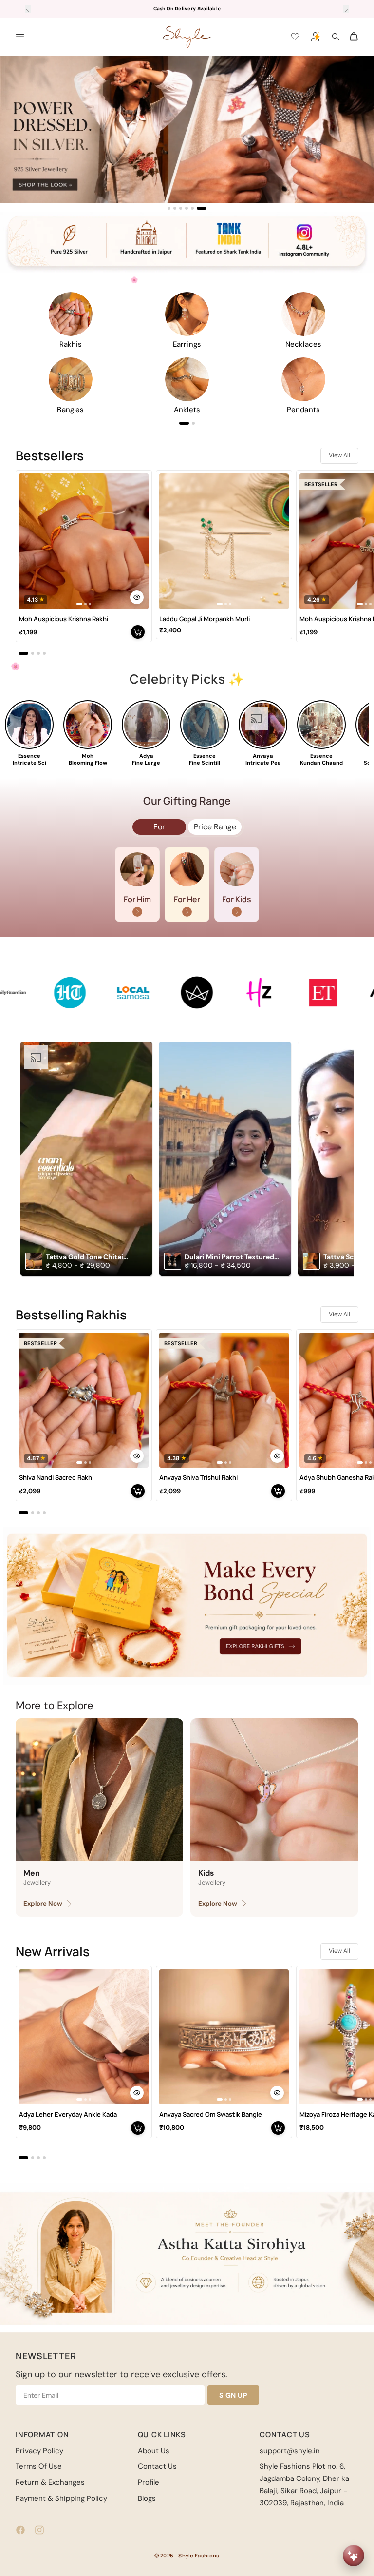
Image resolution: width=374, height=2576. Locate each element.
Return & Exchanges (50, 2482)
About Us (154, 2451)
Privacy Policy (39, 2451)
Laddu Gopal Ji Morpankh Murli (205, 619)
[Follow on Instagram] (39, 2530)
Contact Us (157, 2466)
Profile (149, 2482)
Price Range (215, 827)
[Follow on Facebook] (20, 2530)
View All (339, 455)
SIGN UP (234, 2395)
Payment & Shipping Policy (61, 2498)
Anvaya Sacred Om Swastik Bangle (211, 2114)
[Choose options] (137, 597)
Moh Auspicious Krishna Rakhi (64, 619)
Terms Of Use (39, 2466)
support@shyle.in (290, 2451)
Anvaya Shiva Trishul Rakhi (198, 1478)
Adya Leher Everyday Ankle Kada (68, 2114)
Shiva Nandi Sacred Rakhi (56, 1478)
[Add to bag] (138, 632)
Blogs (147, 2498)
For (159, 827)
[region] (187, 133)
